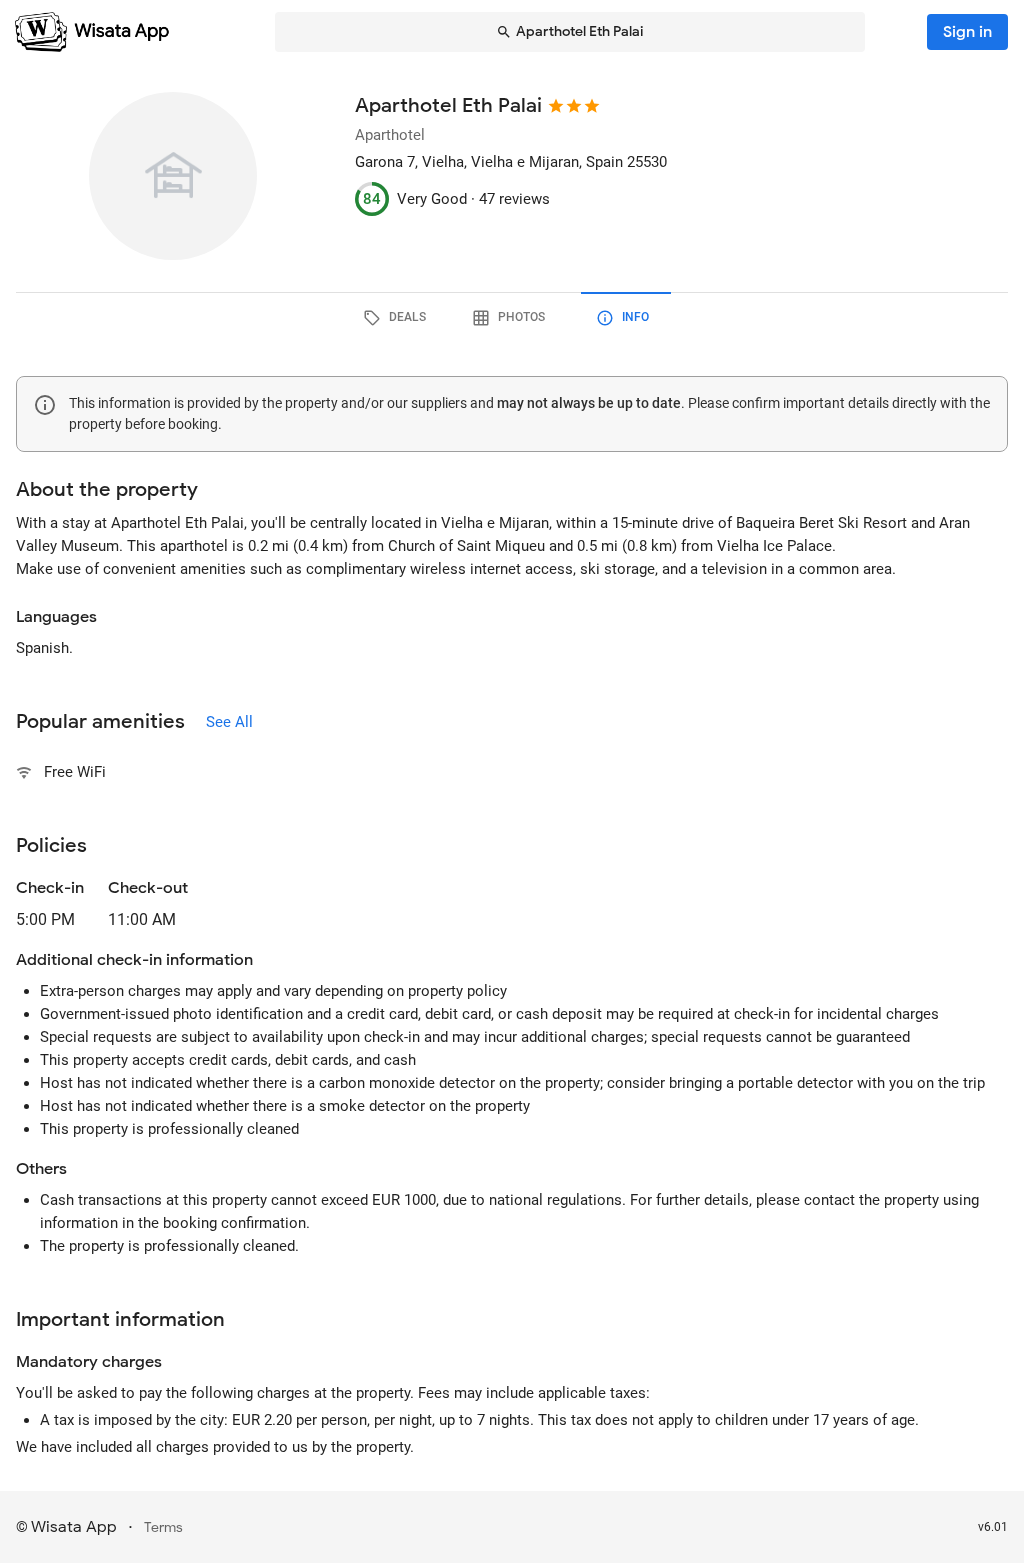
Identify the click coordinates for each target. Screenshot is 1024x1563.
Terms (163, 1527)
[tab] (398, 318)
